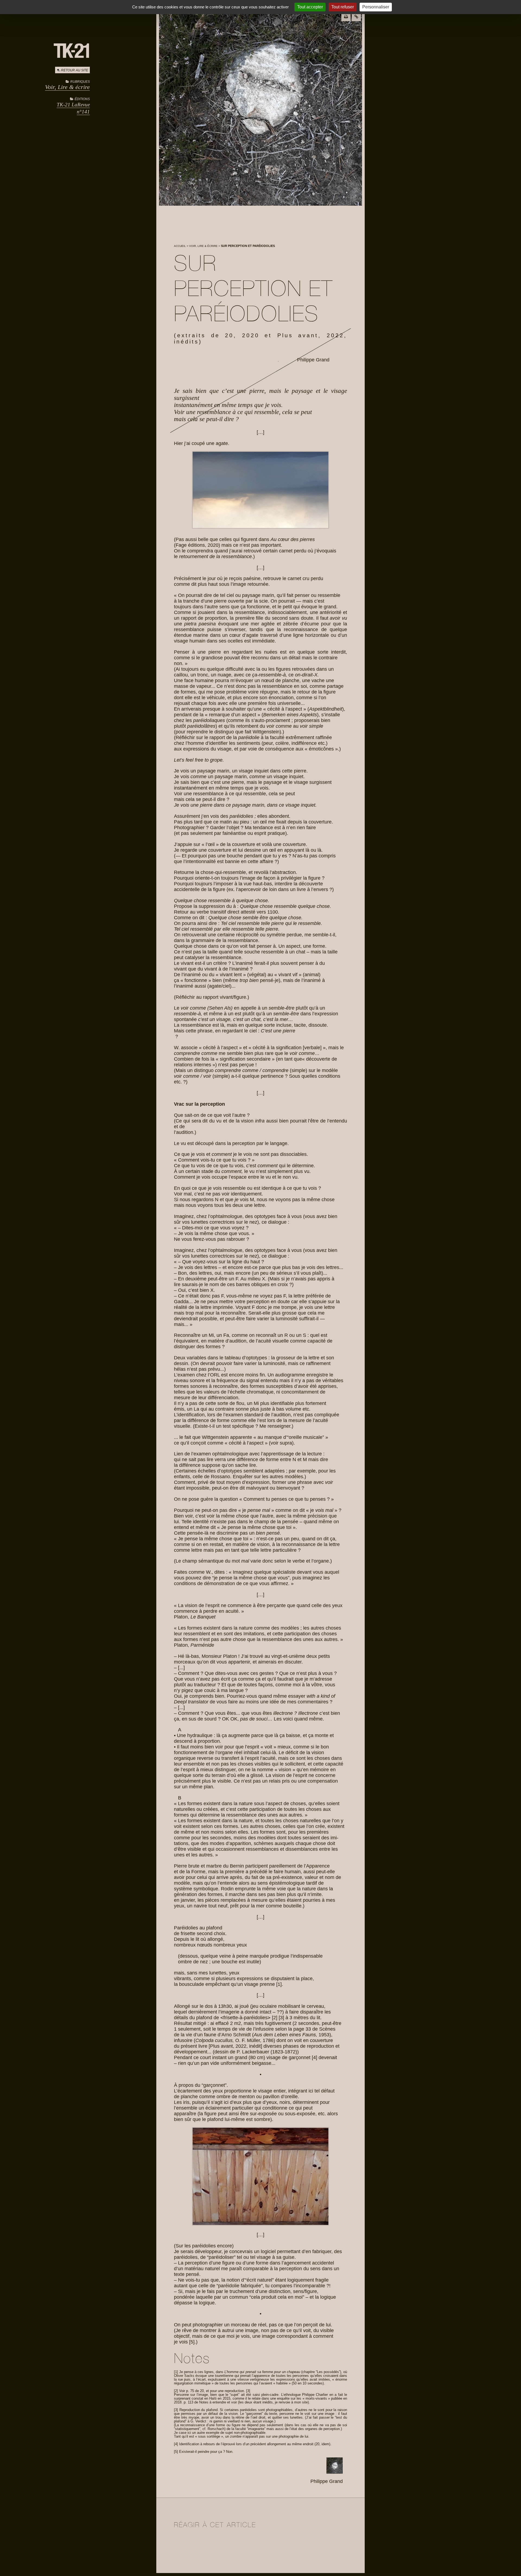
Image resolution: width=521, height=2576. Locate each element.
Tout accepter (310, 7)
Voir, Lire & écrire (67, 87)
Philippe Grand (313, 360)
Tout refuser (343, 7)
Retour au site (75, 70)
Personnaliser (376, 7)
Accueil (180, 246)
